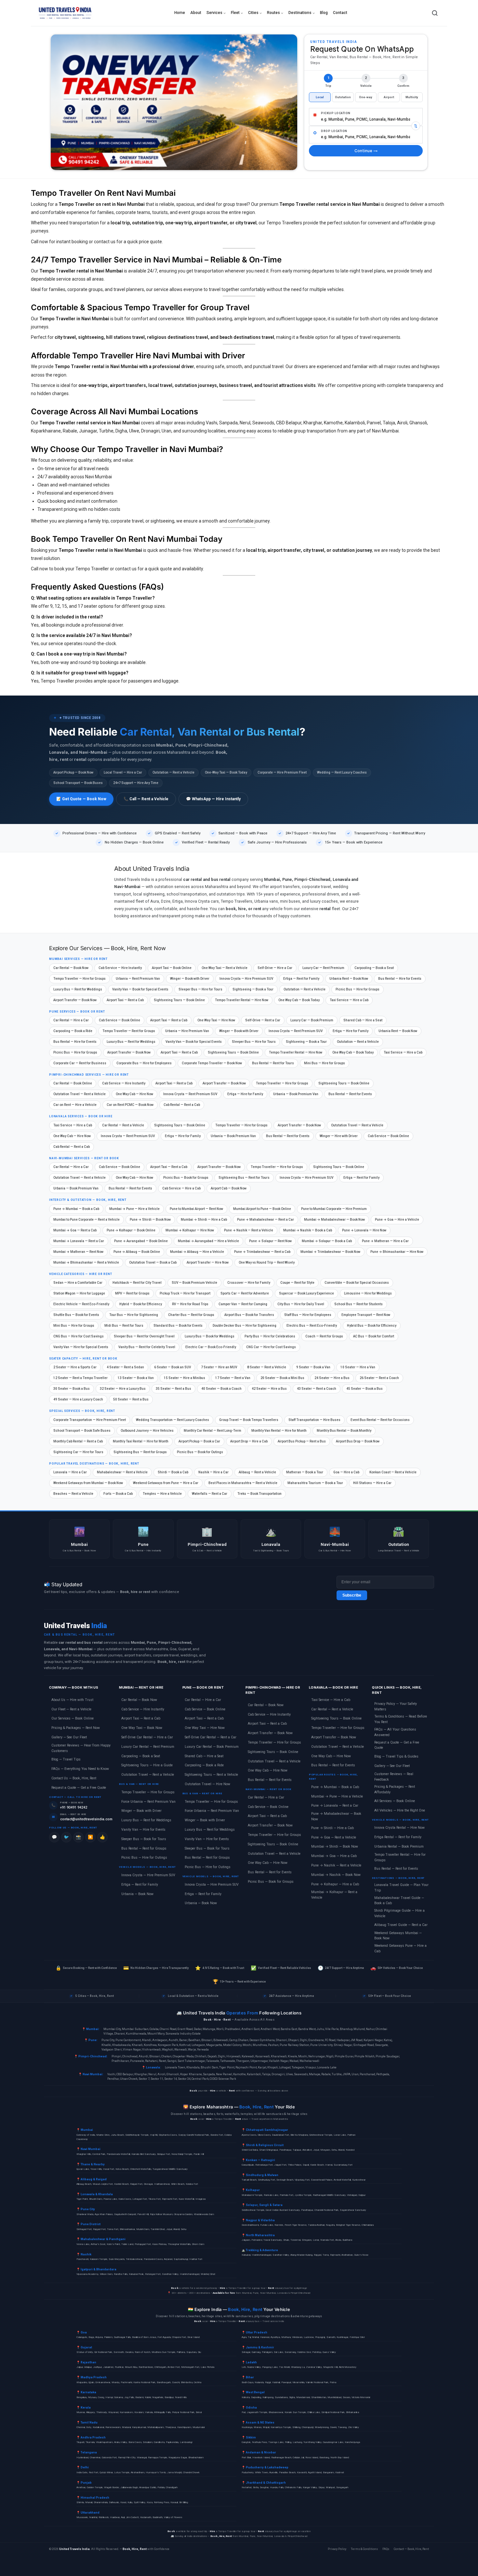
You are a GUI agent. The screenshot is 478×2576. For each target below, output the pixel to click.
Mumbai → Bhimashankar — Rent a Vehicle (86, 1262)
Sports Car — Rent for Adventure (245, 1293)
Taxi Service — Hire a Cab (349, 1000)
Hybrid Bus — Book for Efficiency (372, 1326)
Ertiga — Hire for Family (351, 1031)
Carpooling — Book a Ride (73, 1031)
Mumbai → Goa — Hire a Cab (334, 1856)
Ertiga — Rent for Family (301, 979)
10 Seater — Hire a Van (358, 1367)
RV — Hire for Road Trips (190, 1304)
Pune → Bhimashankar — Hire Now (397, 1252)
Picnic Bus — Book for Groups (186, 1178)
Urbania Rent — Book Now (349, 979)
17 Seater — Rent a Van (233, 1378)
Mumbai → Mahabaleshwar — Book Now (334, 1220)
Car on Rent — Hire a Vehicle (75, 1105)
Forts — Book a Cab (118, 1494)
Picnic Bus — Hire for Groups (358, 989)
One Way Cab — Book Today (299, 1000)
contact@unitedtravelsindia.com (86, 1819)
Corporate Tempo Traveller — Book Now (212, 1063)
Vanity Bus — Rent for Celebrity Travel (147, 1347)
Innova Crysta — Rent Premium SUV (296, 1031)
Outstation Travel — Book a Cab (153, 1262)
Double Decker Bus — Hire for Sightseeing (245, 1326)
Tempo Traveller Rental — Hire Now (242, 1000)
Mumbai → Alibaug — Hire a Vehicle (197, 1252)
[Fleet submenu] (242, 13)
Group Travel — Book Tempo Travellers (249, 1420)
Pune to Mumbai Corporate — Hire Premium (334, 1209)
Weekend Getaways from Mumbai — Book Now (88, 1483)
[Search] (435, 13)
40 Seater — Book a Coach (221, 1389)
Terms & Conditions (364, 2549)
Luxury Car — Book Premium (312, 1020)
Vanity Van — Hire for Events (143, 1830)
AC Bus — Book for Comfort (374, 1336)
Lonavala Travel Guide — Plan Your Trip (401, 1888)
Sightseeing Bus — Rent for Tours (244, 1178)
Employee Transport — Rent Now (366, 1315)
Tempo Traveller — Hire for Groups (80, 979)
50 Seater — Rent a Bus (131, 1399)
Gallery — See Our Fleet (69, 1737)
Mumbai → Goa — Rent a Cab (75, 1230)
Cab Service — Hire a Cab (181, 1188)
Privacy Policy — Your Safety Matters (396, 1706)
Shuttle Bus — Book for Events (76, 1315)
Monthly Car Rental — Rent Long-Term (212, 1431)
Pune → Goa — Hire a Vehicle (397, 1220)
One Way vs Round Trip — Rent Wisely (267, 1262)
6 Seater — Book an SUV (173, 1367)
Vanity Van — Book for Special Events (140, 989)
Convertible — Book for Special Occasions (357, 1283)
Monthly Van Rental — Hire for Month (279, 1431)
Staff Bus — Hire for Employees (308, 1315)
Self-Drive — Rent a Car (263, 1020)
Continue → (366, 151)
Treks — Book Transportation (259, 1494)
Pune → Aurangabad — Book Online (141, 1241)
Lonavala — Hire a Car (70, 1472)
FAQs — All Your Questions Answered (395, 1732)
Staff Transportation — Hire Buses (314, 1420)
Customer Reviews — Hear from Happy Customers (81, 1748)
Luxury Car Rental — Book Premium (212, 1747)
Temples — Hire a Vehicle (162, 1494)
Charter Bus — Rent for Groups (191, 1315)
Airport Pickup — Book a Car (199, 1441)
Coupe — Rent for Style (297, 1283)
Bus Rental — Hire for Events (400, 979)
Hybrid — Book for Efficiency (141, 1304)
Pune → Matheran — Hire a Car (385, 1241)
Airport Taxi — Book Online (172, 968)
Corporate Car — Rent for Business (80, 1063)
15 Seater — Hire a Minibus (185, 1378)
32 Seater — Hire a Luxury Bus (123, 1389)
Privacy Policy (337, 2549)
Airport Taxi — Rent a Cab (125, 1000)
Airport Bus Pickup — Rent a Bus (302, 1441)
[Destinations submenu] (314, 13)
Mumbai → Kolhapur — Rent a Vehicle (334, 1895)
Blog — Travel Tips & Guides (396, 1756)
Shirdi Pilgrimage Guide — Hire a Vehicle (399, 1913)
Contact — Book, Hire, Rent (411, 2549)
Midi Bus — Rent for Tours (124, 1326)
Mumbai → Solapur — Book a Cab (327, 1241)
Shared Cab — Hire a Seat (363, 1020)
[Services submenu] (225, 13)
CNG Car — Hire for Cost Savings (271, 1347)
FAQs (386, 2549)
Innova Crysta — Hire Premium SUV (246, 979)
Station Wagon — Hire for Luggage (79, 1293)
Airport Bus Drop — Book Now (358, 1441)
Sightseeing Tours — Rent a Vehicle (211, 1775)
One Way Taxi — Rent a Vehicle (225, 968)
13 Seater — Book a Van (136, 1378)
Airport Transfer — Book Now (75, 1000)
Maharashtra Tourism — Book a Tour (315, 1483)
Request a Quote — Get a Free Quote (79, 1788)
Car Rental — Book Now (71, 968)
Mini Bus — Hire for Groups (325, 1063)
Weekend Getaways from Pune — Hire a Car (166, 1483)
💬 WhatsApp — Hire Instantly (213, 799)
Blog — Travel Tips (66, 1759)
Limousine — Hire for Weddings (368, 1293)
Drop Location (334, 131)
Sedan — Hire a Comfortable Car (78, 1283)
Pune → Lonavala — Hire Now (364, 1230)
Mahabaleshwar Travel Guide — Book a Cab (399, 1901)
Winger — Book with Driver (190, 979)
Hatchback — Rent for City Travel (137, 1283)
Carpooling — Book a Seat (374, 968)
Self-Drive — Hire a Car (275, 968)
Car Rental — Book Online (73, 1083)
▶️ (90, 1837)
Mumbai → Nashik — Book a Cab (308, 1230)
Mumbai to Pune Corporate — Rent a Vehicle (86, 1220)
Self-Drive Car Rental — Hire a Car (147, 1737)
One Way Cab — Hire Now (134, 1094)
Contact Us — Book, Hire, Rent (74, 1778)
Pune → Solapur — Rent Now (270, 1241)
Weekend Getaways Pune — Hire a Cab (400, 1948)
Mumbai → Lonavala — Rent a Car (79, 1241)
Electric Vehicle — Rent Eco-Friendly (81, 1304)
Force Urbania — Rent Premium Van (148, 1802)
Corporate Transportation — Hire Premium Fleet (90, 1420)
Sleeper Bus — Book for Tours (144, 1839)
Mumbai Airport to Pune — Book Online (262, 1209)
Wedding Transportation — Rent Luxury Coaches (173, 1420)
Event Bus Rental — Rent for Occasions (380, 1420)
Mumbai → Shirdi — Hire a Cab (204, 1220)
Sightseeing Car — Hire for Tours (78, 1452)
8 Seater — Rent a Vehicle (267, 1367)
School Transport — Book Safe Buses (82, 1431)
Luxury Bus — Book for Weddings (210, 1336)
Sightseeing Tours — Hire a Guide (147, 1765)
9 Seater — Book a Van (313, 1367)
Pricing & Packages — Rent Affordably (395, 1789)
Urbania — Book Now (137, 1894)
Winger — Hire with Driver (339, 1136)
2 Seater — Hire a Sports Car (75, 1367)
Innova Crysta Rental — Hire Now (399, 1828)
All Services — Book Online (395, 1801)
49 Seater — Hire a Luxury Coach (78, 1399)
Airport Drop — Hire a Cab (249, 1441)
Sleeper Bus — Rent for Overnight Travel (144, 1336)
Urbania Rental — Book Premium (399, 1846)
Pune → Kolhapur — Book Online (131, 1230)
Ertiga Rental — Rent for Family (398, 1837)
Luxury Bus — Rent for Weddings (78, 989)
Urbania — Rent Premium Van (138, 979)
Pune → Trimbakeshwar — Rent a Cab (262, 1252)
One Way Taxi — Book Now (142, 1728)
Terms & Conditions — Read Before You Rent (401, 1719)
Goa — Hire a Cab (346, 1472)
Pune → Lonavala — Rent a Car (335, 1806)
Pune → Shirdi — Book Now (150, 1220)
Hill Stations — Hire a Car (372, 1483)
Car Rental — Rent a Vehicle (123, 1125)
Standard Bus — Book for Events (178, 1326)
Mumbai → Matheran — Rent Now (78, 1252)
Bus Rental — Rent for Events (350, 1094)
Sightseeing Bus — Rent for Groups (140, 1452)
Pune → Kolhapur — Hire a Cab (335, 1884)
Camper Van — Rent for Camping (243, 1304)
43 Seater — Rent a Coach (317, 1389)
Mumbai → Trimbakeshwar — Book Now (330, 1252)
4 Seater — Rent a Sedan (125, 1367)
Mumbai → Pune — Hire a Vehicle (134, 1209)
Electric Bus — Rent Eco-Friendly (312, 1326)
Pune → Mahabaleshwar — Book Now (336, 1816)
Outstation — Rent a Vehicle (305, 989)
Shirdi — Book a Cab (173, 1472)
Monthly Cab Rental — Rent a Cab (78, 1441)
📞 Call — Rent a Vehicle (146, 799)
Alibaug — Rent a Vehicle (257, 1472)
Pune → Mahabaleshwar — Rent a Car (266, 1220)
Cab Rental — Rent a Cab (182, 1105)
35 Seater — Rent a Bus (173, 1389)
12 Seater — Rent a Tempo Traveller (80, 1378)
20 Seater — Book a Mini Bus (282, 1378)
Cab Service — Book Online (119, 1020)
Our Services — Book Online (73, 1718)
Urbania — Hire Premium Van (187, 1031)
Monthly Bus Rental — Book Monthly (344, 1431)
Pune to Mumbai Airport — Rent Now (196, 1209)
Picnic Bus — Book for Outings (200, 1452)
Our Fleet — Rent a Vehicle (71, 1709)
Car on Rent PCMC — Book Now (130, 1105)
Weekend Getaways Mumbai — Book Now (398, 1936)
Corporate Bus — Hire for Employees (144, 1063)
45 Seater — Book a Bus (365, 1389)
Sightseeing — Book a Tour (253, 989)
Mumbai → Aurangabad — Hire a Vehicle (208, 1241)
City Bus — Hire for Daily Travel (301, 1304)
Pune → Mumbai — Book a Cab (76, 1209)
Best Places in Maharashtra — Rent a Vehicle (243, 1483)
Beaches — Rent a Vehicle (73, 1494)
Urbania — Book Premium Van (296, 1094)
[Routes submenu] (282, 13)
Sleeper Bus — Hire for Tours (200, 989)
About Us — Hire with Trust (72, 1700)
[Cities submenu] (261, 13)
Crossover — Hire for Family (249, 1283)
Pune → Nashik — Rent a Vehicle (249, 1230)
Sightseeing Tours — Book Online (179, 1000)
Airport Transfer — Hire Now (208, 1262)
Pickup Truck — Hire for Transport (185, 1293)
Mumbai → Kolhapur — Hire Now (190, 1230)
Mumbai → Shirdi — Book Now (335, 1846)
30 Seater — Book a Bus (72, 1389)
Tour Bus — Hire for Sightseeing (134, 1315)
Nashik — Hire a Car (213, 1472)
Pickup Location (336, 113)
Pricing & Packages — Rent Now (76, 1728)
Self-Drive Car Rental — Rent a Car (211, 1737)
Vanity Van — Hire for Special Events (81, 1347)
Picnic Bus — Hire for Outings (144, 1858)
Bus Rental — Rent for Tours (273, 1063)
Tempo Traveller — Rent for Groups (129, 1031)
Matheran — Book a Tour (305, 1472)
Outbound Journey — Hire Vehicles (147, 1431)
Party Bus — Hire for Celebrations (270, 1336)
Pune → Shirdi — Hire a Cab (332, 1828)
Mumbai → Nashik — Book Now (336, 1875)
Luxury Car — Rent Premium (323, 968)
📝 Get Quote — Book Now (81, 799)
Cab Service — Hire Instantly (120, 968)
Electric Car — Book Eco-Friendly (211, 1347)
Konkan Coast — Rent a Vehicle (393, 1472)
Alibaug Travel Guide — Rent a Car (401, 1925)
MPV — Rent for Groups (132, 1293)
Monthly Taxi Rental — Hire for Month (141, 1441)
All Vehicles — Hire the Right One (400, 1810)
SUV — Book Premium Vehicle (194, 1283)
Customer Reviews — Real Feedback (394, 1777)
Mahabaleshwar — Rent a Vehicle (122, 1472)
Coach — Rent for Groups (324, 1336)
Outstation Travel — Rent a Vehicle (80, 1094)
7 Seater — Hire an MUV (219, 1367)
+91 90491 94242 (74, 1807)
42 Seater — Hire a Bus (269, 1389)
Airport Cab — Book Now (229, 1188)
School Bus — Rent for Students (358, 1304)
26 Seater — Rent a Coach (379, 1378)
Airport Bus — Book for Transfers (249, 1315)
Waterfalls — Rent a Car (210, 1494)
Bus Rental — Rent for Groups (144, 1848)
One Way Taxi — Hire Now (216, 1020)
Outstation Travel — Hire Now (207, 1784)
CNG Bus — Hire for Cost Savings (79, 1336)
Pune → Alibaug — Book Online (137, 1252)
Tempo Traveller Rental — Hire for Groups (400, 1857)
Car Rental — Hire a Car (71, 1020)
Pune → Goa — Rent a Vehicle (334, 1837)
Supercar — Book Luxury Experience (306, 1293)
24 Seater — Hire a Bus (332, 1378)
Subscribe (352, 1595)
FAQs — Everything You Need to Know (80, 1769)
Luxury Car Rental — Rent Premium (148, 1747)
